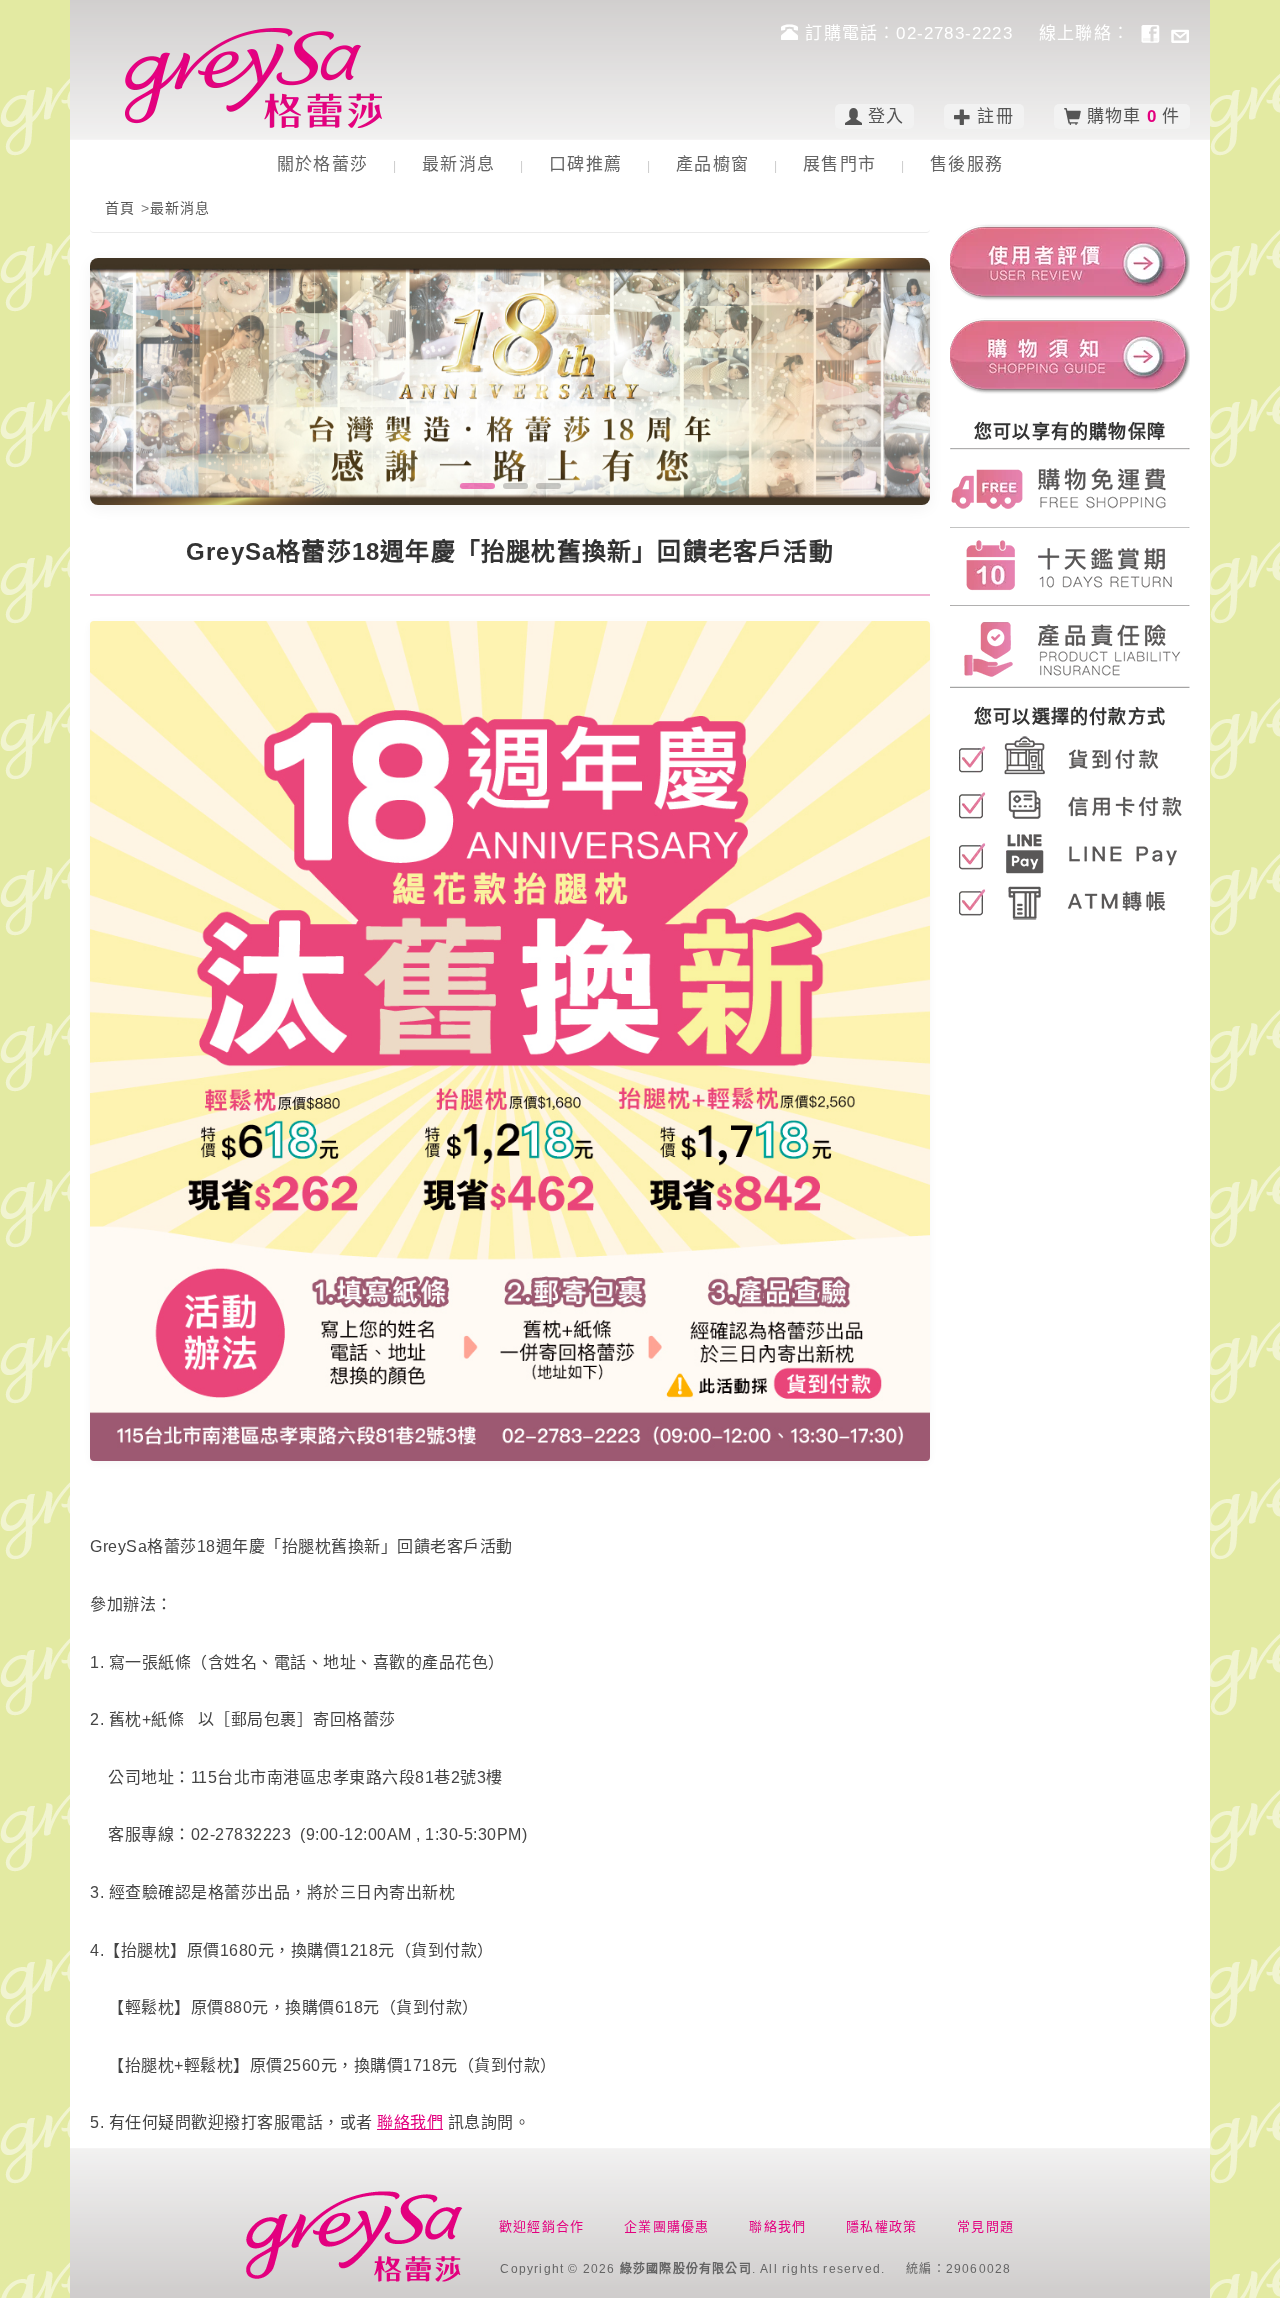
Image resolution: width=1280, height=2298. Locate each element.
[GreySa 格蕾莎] (253, 78)
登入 (886, 116)
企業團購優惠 (666, 2226)
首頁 (120, 208)
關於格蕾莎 (322, 164)
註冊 (995, 116)
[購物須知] (1070, 355)
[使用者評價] (1070, 257)
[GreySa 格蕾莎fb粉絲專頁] (1150, 33)
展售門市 (839, 164)
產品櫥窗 (712, 164)
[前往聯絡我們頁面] (1180, 33)
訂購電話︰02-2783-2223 (909, 33)
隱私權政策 (881, 2226)
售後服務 (966, 164)
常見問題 (985, 2226)
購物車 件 (1133, 116)
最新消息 (458, 164)
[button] (472, 486)
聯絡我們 (410, 2122)
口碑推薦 (585, 164)
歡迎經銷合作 (541, 2226)
